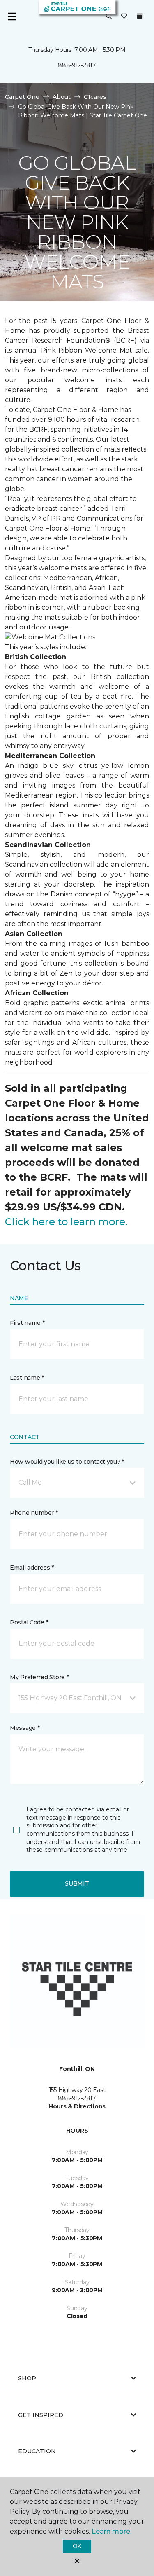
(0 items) (140, 16)
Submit (77, 1883)
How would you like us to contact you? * (67, 1462)
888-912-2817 (77, 65)
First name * (27, 1323)
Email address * (32, 1568)
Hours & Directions (77, 2106)
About (62, 97)
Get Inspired (41, 2415)
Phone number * (34, 1513)
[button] (109, 16)
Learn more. (111, 2531)
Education (37, 2451)
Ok (77, 2546)
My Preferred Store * (39, 1677)
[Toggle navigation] (12, 16)
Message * (25, 1728)
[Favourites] (124, 16)
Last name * (27, 1378)
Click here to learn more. (66, 1222)
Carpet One (22, 97)
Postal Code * (29, 1622)
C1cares (95, 97)
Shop (27, 2378)
